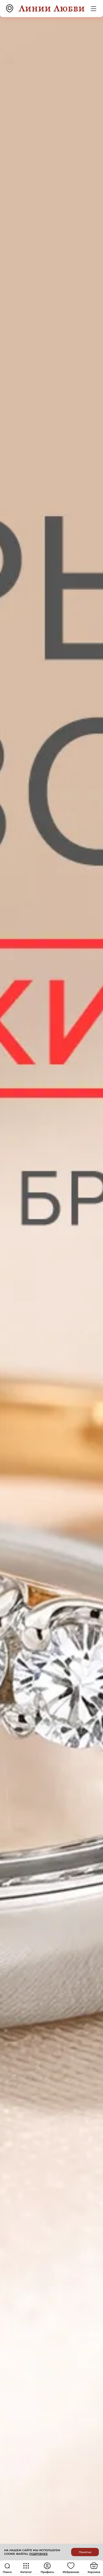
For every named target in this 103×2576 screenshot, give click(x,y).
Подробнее (38, 2554)
